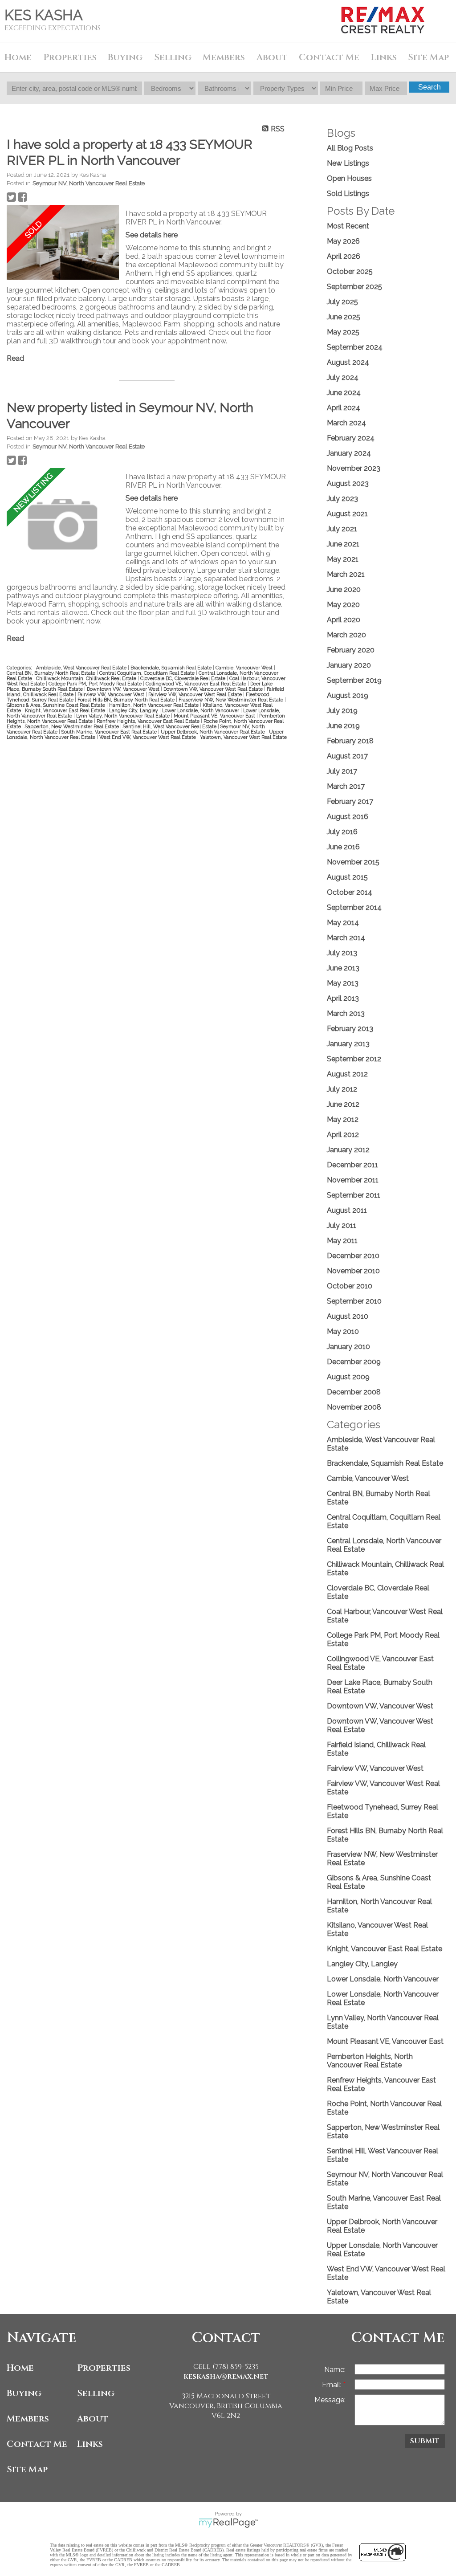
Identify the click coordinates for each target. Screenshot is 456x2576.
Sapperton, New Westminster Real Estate (73, 726)
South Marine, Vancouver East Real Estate (110, 732)
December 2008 (354, 1392)
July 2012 (342, 1089)
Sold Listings (348, 194)
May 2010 (343, 1331)
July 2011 (342, 1225)
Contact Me (329, 57)
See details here (152, 235)
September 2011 (354, 1195)
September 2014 (354, 907)
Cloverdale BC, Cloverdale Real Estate (183, 678)
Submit (425, 2441)
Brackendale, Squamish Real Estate (172, 668)
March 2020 (346, 635)
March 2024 (346, 423)
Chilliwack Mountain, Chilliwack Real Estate (87, 678)
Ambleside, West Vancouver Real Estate (82, 668)
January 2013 (348, 1044)
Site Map (428, 57)
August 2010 (348, 1316)
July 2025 (342, 302)
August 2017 (347, 756)
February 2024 (351, 438)
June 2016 (343, 847)
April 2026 (344, 256)
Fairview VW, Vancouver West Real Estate (196, 694)
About (93, 2419)
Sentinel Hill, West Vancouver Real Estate (170, 726)
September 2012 (354, 1059)
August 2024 (348, 362)
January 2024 (349, 453)
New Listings (348, 163)
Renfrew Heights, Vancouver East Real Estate (149, 721)
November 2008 (354, 1407)
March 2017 (346, 786)
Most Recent (348, 226)
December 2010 (353, 1256)
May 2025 (343, 332)
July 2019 (342, 711)
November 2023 (354, 468)
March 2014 (346, 938)
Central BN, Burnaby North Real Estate (52, 673)
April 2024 (344, 408)
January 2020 (349, 665)
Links (384, 57)
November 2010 (353, 1271)
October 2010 (350, 1286)
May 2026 (343, 241)
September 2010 (354, 1301)
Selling (96, 2393)
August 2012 (347, 1074)
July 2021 (342, 529)
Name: (335, 2370)
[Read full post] (63, 243)
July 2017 (342, 771)
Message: (330, 2400)
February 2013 (350, 1029)
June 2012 (343, 1104)
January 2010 (348, 1347)
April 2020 (344, 620)
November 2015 (353, 862)
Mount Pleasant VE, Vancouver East (215, 716)
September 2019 (354, 680)
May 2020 (343, 605)
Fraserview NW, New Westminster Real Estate (232, 700)
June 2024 (344, 393)
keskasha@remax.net (226, 2376)
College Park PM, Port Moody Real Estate (96, 684)
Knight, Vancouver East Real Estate (66, 710)
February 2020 (351, 650)
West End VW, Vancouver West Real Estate (148, 737)
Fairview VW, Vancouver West (112, 694)
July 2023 (342, 499)
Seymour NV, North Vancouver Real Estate (89, 183)
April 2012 (343, 1135)
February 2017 (350, 801)
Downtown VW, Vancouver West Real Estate (214, 689)
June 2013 (343, 968)
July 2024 (343, 377)
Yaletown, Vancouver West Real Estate (243, 737)
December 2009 (354, 1362)
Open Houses (349, 178)
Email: (333, 2385)
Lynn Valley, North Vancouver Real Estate (124, 716)
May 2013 (343, 983)
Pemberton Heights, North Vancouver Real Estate (370, 2061)
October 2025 (350, 271)
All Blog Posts (350, 148)
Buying (24, 2393)
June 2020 (344, 589)
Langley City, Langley (134, 710)
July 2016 (342, 832)
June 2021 (343, 544)
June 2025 (344, 317)
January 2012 (348, 1150)
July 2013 (342, 953)
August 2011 (347, 1210)
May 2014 (343, 923)
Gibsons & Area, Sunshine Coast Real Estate (57, 705)
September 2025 (354, 287)
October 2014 (350, 892)
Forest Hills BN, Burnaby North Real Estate (127, 700)
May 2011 (342, 1241)
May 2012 (343, 1119)
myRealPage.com (228, 2523)
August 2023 (348, 483)
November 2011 (353, 1180)
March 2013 (346, 1013)
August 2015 (347, 877)
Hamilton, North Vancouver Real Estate (155, 705)
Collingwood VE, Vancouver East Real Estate (197, 684)
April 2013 (343, 998)
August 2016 (348, 817)
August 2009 (348, 1377)
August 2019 (348, 695)
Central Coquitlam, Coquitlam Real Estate (148, 673)
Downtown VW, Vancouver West (124, 689)
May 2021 (343, 559)
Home (18, 57)
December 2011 (352, 1165)
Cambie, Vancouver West (245, 668)
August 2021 (347, 514)
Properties (104, 2368)
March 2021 (346, 574)
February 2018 (350, 741)
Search (430, 87)
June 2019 (343, 726)
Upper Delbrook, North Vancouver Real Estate (214, 732)
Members (28, 2419)
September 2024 (355, 347)
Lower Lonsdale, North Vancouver (201, 710)
